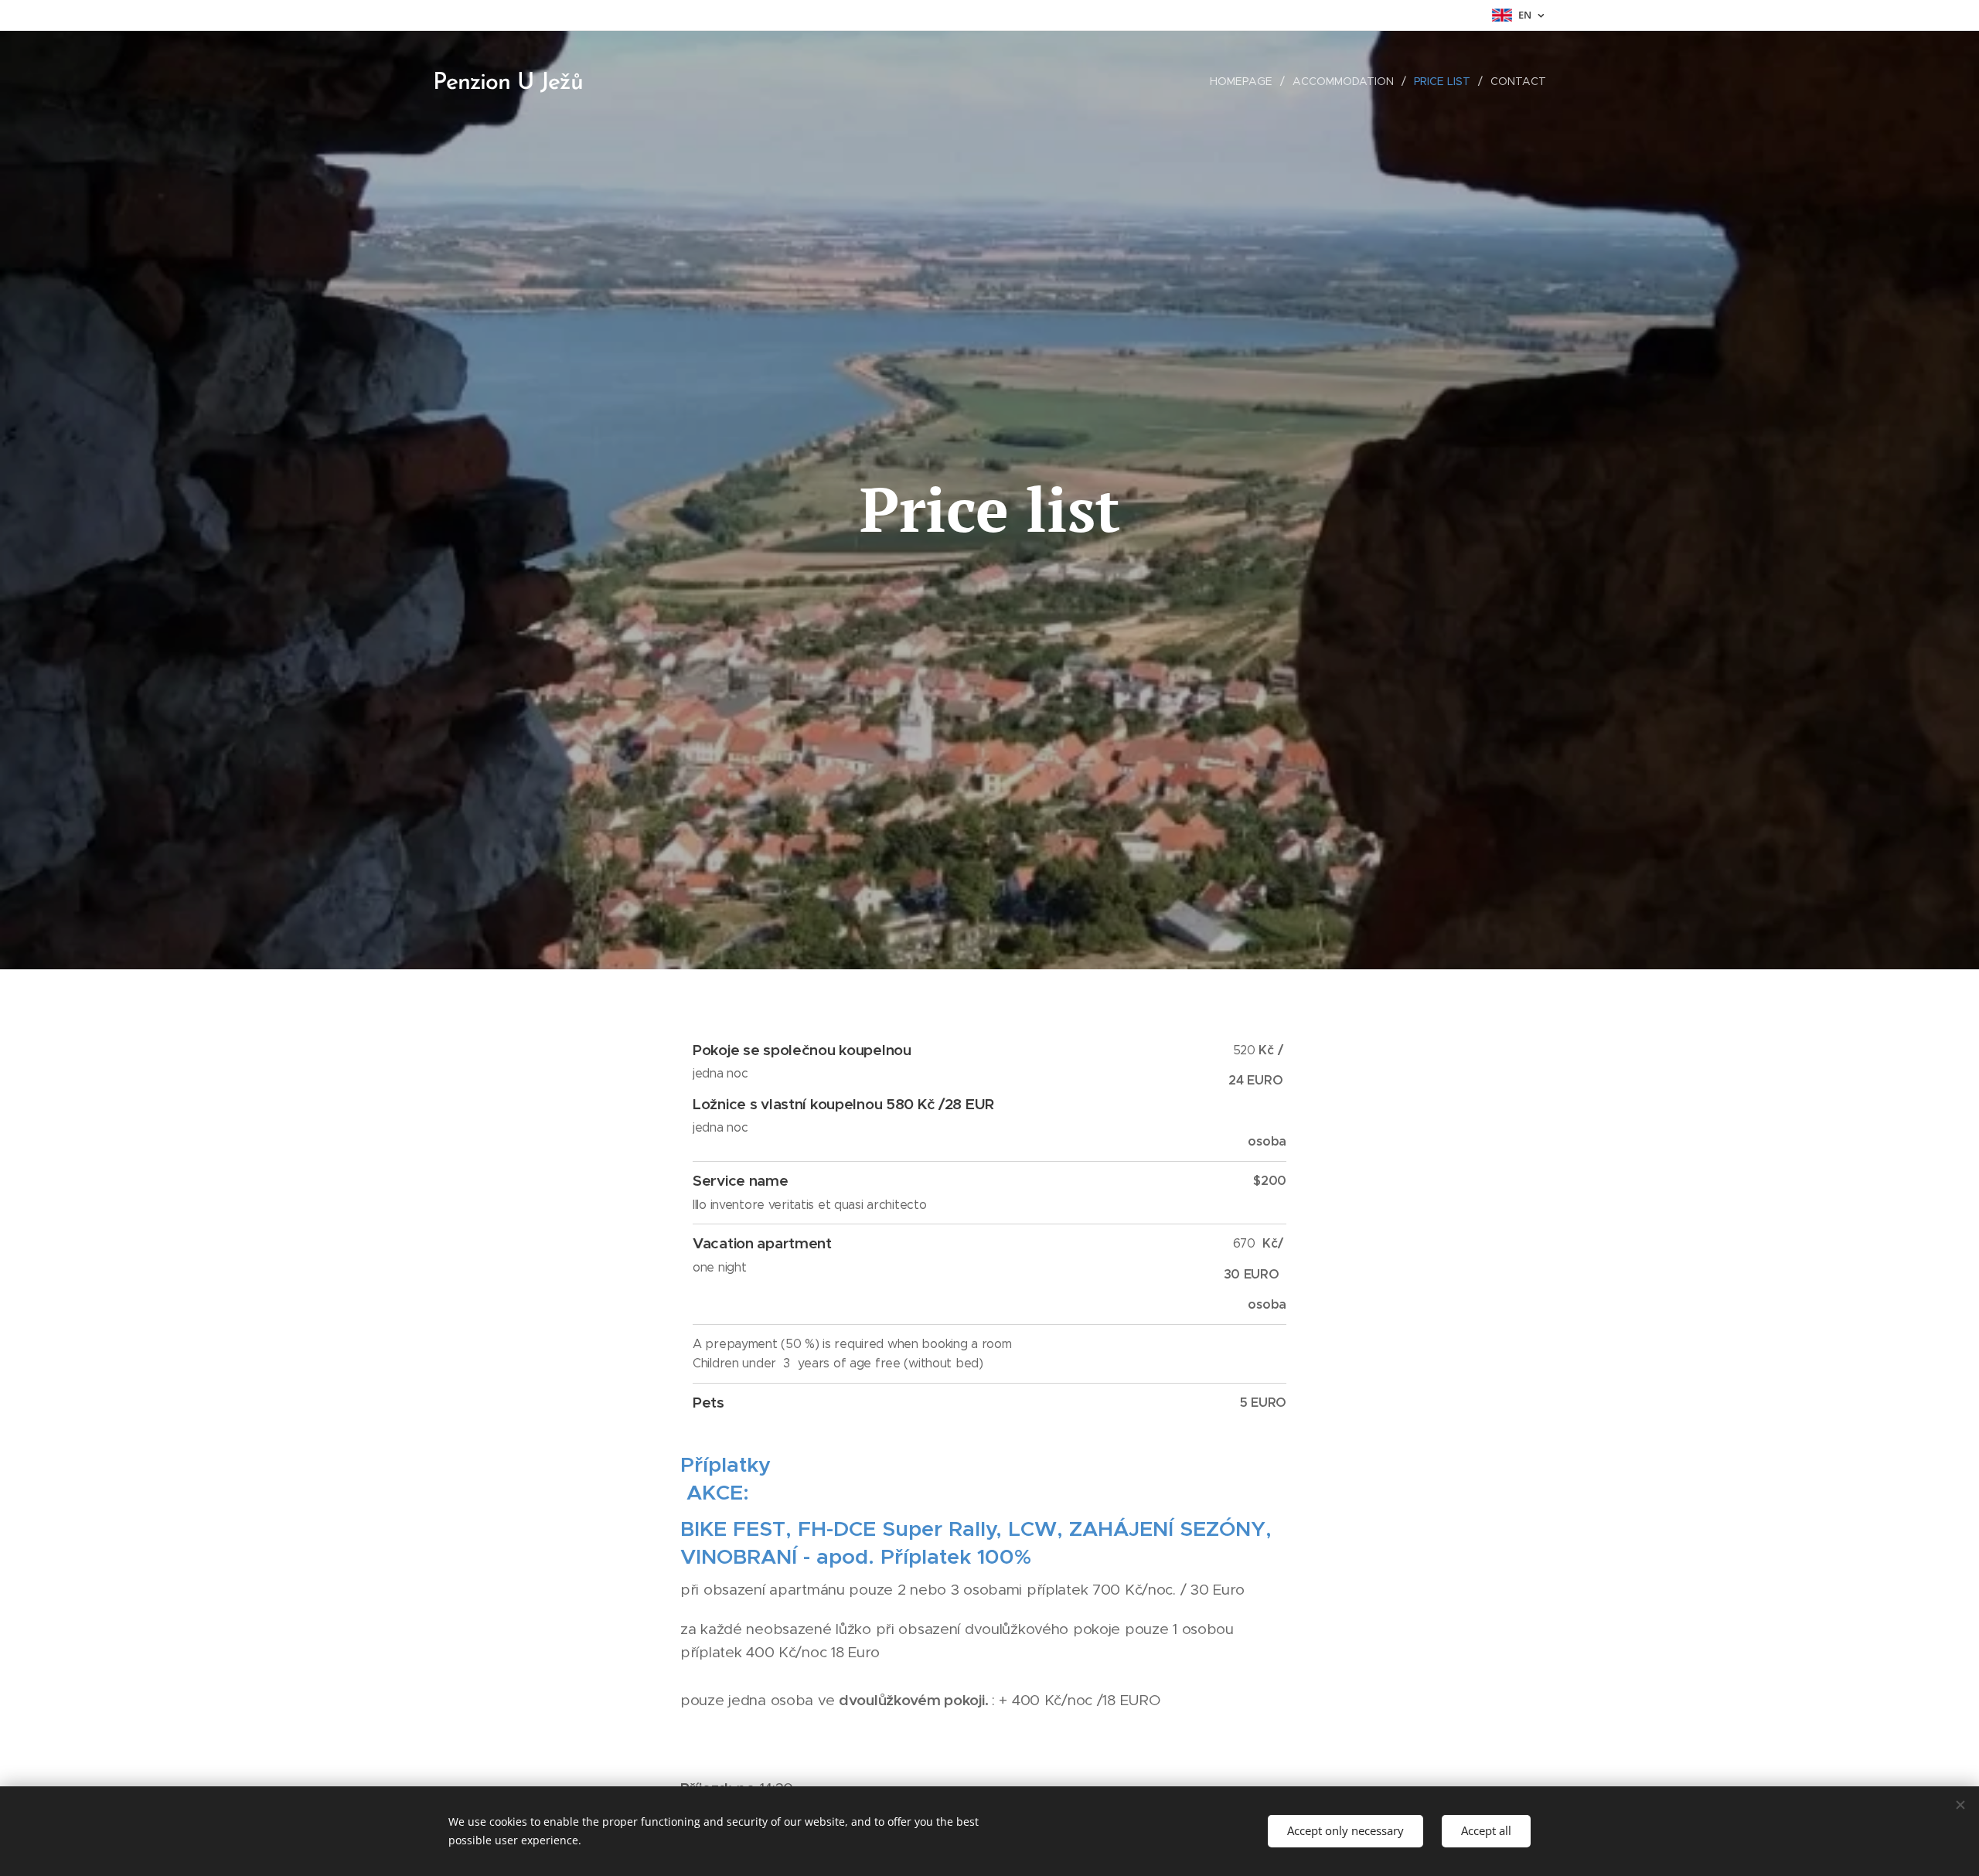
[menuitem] (1245, 81)
